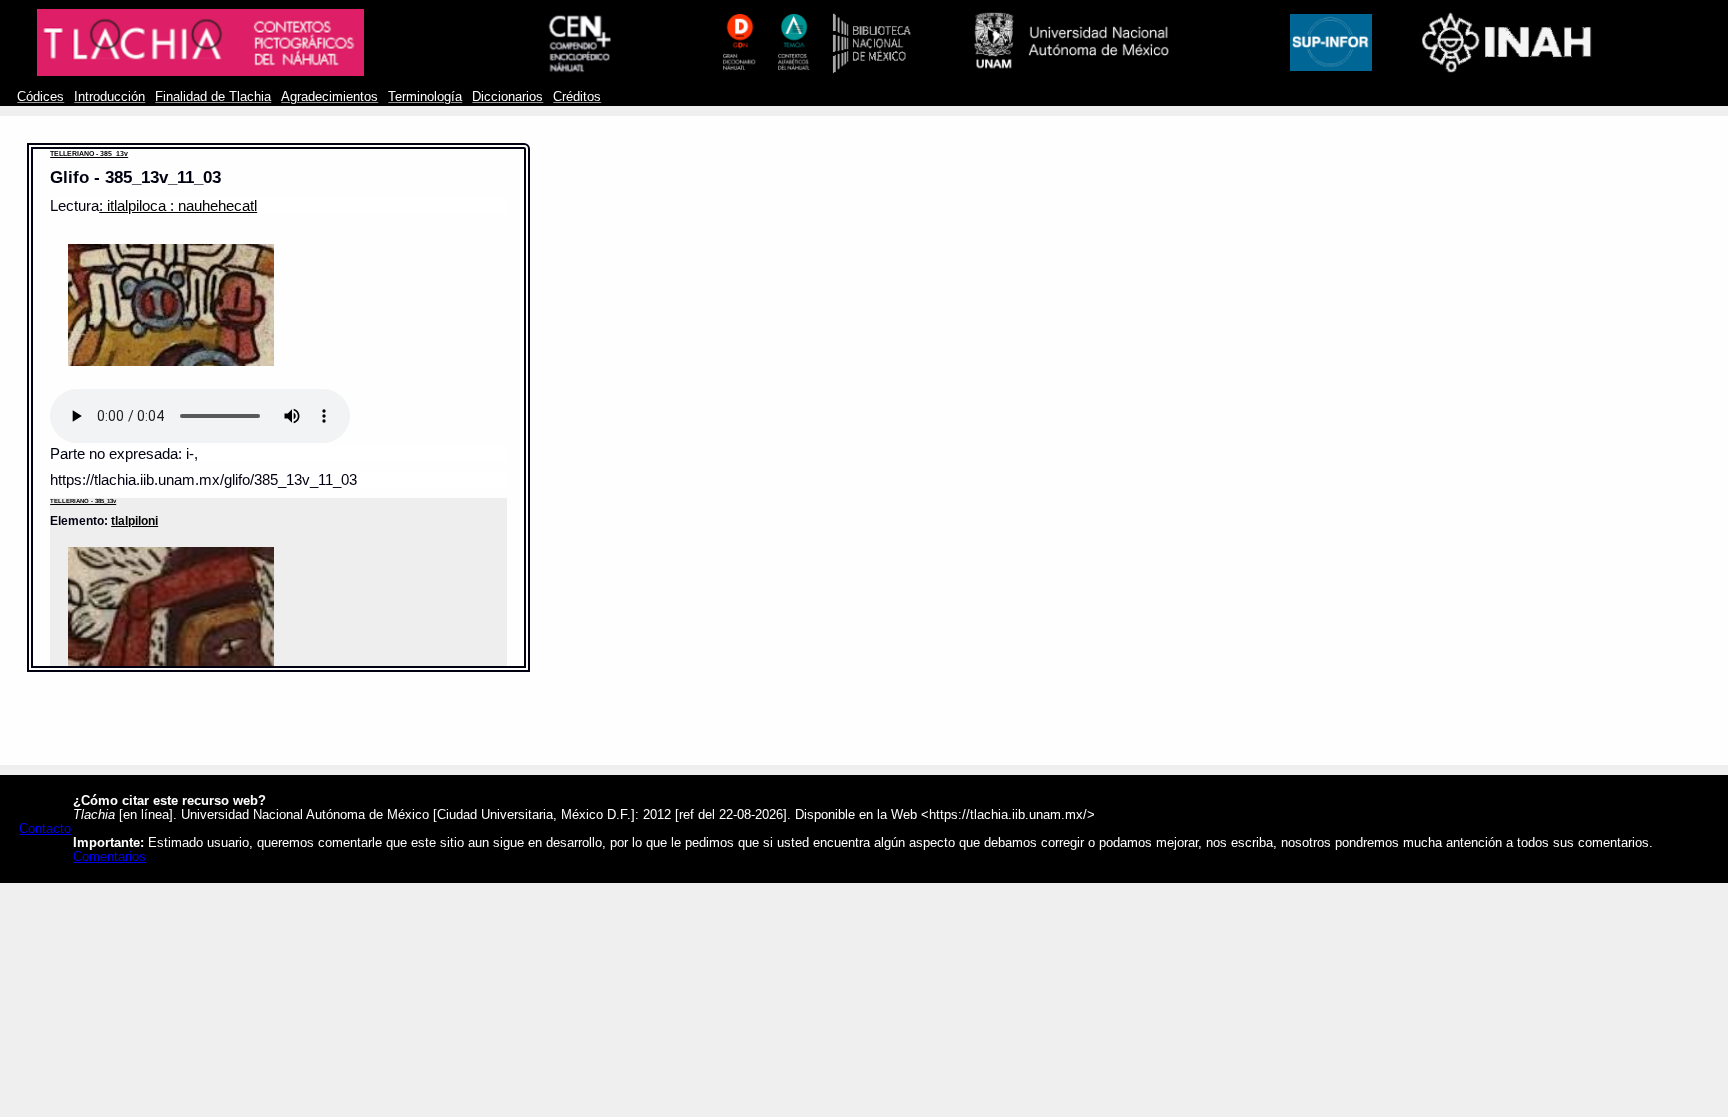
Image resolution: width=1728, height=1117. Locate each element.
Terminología (425, 97)
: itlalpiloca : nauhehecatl (178, 206)
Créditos (577, 97)
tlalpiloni (134, 520)
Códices (40, 97)
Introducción (109, 97)
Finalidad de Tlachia (213, 97)
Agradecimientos (329, 97)
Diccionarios (507, 97)
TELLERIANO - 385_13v (89, 153)
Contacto (45, 829)
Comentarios (109, 857)
